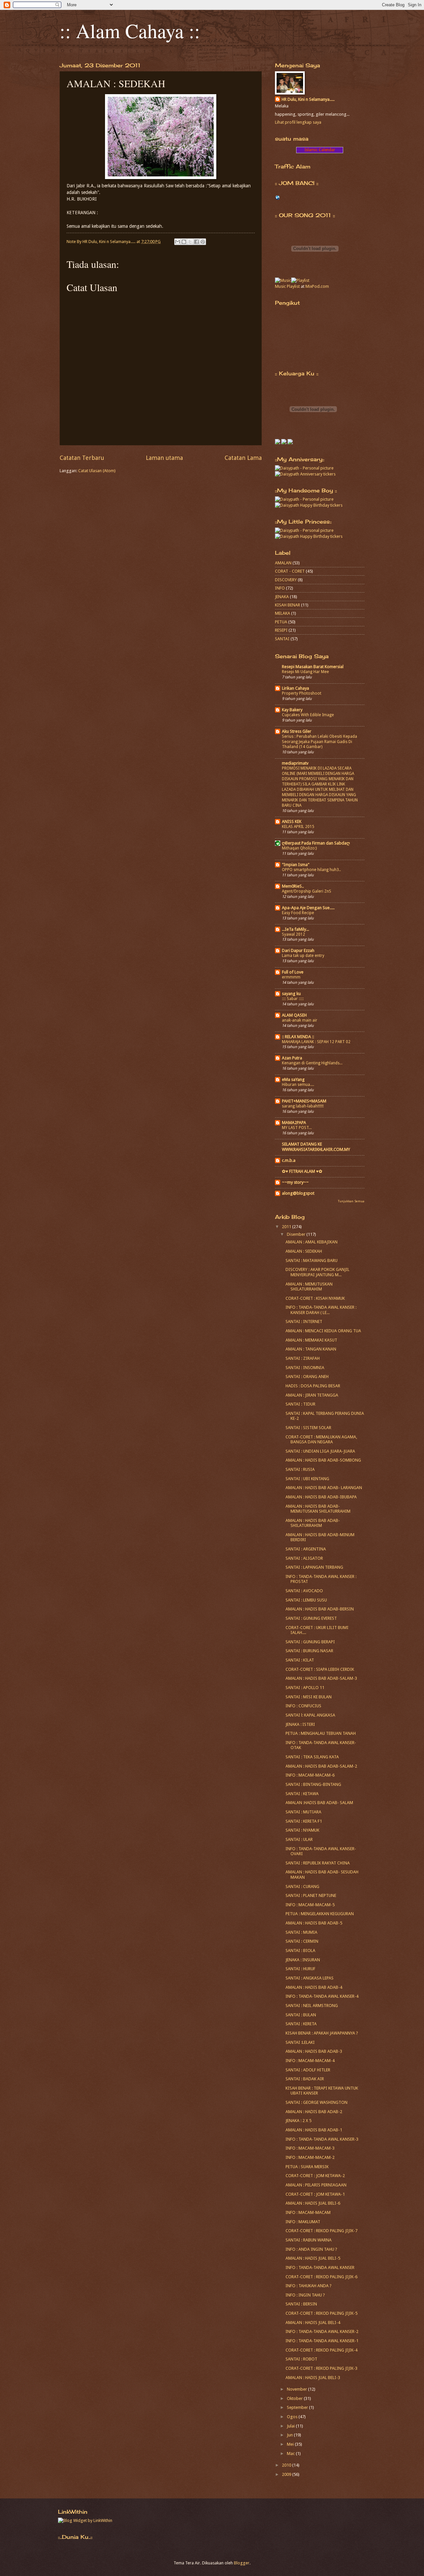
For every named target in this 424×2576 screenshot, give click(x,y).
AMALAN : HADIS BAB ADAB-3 (314, 2051)
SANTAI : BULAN (301, 2015)
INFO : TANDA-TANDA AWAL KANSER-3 (322, 2139)
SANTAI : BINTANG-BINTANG (313, 1784)
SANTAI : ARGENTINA (306, 1549)
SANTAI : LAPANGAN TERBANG (314, 1567)
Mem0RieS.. (293, 886)
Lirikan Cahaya (295, 688)
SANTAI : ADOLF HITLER (308, 2070)
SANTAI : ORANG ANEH (307, 1377)
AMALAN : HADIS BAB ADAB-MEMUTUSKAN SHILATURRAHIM (318, 1509)
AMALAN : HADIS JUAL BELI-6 (313, 2203)
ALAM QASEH (294, 1015)
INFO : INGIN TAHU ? (305, 2295)
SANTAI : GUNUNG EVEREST (311, 1618)
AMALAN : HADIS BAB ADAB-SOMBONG (323, 1460)
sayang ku (291, 994)
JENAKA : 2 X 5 (298, 2121)
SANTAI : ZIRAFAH (303, 1358)
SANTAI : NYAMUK (302, 1830)
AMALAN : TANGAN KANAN (311, 1349)
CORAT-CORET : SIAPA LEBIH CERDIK (320, 1669)
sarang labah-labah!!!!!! (303, 1106)
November (297, 2389)
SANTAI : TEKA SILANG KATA (312, 1757)
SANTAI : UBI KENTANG (307, 1479)
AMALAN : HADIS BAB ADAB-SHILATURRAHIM (313, 1523)
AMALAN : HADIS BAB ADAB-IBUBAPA (321, 1497)
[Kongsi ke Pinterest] (203, 242)
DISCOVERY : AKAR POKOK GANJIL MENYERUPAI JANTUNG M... (318, 1272)
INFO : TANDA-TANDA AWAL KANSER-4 (322, 1996)
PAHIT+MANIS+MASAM (304, 1101)
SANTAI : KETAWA (302, 1794)
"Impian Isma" (296, 865)
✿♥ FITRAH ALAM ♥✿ (302, 1171)
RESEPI (281, 630)
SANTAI (282, 639)
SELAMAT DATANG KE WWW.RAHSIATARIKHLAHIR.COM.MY (316, 1147)
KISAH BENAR (288, 605)
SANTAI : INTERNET (304, 1321)
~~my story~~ (295, 1182)
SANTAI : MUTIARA (303, 1812)
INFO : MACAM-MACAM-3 (310, 2148)
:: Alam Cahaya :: (130, 31)
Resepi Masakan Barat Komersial (313, 667)
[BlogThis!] (184, 242)
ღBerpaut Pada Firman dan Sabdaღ (316, 843)
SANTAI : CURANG (302, 1886)
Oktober (295, 2398)
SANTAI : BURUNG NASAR (309, 1651)
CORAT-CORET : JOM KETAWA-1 (315, 2194)
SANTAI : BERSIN (301, 2304)
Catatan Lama (243, 458)
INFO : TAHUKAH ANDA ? (309, 2286)
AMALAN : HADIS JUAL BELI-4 (313, 2323)
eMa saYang (293, 1079)
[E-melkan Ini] (178, 242)
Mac (291, 2453)
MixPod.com (317, 286)
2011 (287, 1227)
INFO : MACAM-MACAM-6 (310, 1775)
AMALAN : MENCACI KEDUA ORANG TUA (323, 1331)
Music (280, 286)
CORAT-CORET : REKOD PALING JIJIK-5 (321, 2313)
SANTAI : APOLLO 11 (305, 1688)
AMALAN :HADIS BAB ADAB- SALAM (319, 1803)
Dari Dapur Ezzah (298, 950)
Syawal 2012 (293, 934)
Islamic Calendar (320, 150)
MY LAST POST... (297, 1128)
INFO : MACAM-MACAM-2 (310, 2157)
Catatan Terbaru (82, 458)
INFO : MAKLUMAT (303, 2222)
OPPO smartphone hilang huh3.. (311, 870)
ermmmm (291, 977)
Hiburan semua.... (298, 1085)
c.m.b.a (289, 1160)
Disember (297, 1234)
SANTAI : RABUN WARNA (309, 2240)
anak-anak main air (300, 1020)
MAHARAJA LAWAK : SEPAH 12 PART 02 (316, 1042)
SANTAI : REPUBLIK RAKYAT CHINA (318, 1863)
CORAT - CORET (290, 571)
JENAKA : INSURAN (303, 1960)
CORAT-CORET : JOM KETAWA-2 (315, 2176)
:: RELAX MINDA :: (298, 1037)
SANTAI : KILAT (300, 1660)
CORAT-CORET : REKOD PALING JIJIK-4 (321, 2350)
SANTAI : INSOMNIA (305, 1368)
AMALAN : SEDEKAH (304, 1251)
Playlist (293, 286)
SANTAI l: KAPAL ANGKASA (310, 1715)
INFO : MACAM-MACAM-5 (310, 1905)
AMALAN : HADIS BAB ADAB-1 (314, 2130)
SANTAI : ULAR (299, 1839)
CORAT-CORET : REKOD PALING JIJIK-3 (321, 2368)
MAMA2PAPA (294, 1123)
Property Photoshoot (302, 693)
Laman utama (164, 458)
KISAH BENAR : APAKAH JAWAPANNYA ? (322, 2033)
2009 (287, 2474)
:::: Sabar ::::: (293, 999)
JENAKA (282, 597)
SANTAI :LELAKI (300, 2042)
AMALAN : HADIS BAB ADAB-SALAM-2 (321, 1766)
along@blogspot (298, 1193)
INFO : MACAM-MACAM (308, 2212)
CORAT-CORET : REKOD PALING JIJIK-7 (321, 2231)
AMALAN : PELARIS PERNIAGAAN (316, 2185)
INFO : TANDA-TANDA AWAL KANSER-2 (322, 2331)
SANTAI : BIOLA (300, 1950)
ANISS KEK (292, 821)
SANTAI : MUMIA (301, 1932)
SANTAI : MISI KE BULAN (309, 1697)
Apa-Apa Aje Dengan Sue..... (308, 908)
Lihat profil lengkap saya (298, 122)
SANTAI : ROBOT (301, 2359)
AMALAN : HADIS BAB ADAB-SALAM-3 (321, 1678)
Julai (291, 2426)
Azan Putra (292, 1058)
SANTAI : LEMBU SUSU (306, 1600)
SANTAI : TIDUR (300, 1404)
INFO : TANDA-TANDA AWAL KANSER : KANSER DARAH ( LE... (321, 1310)
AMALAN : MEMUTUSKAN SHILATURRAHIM (309, 1287)
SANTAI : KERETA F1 (304, 1821)
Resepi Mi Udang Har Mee (305, 672)
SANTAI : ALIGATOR (304, 1558)
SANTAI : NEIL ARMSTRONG (312, 2006)
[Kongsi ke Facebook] (196, 242)
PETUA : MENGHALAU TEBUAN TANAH (321, 1733)
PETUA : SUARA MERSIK (307, 2167)
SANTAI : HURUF (300, 1969)
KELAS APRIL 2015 (298, 827)
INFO (280, 588)
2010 (287, 2465)
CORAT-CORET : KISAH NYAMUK (315, 1298)
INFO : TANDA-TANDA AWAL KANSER (320, 2267)
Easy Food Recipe (298, 913)
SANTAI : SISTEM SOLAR (308, 1428)
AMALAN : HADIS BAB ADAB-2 (314, 2112)
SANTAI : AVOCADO (304, 1591)
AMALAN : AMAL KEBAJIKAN (312, 1242)
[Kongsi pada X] (190, 242)
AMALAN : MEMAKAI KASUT (311, 1340)
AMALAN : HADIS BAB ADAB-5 (314, 1923)
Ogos (293, 2417)
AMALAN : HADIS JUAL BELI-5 (313, 2258)
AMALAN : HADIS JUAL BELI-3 (313, 2378)
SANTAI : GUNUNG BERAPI (310, 1642)
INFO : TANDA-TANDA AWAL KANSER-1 (322, 2341)
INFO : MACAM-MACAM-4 (310, 2061)
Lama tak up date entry (303, 956)
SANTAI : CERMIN (302, 1941)
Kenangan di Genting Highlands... (312, 1063)
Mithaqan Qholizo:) (299, 848)
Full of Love (293, 972)
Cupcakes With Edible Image (308, 715)
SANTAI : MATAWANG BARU (312, 1260)
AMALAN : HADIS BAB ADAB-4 (314, 1987)
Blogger (242, 2563)
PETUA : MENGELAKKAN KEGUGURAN (320, 1914)
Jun (290, 2435)
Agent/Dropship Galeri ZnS (307, 891)
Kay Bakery (292, 710)
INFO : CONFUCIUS (303, 1706)
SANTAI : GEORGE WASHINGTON (317, 2102)
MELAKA (283, 613)
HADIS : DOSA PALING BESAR (313, 1386)
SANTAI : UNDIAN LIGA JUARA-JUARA (320, 1451)
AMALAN (283, 563)
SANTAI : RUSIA (300, 1469)
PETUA (281, 622)
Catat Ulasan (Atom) (97, 471)
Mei (291, 2444)
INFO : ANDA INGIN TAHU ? (311, 2249)
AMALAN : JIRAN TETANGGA (312, 1395)
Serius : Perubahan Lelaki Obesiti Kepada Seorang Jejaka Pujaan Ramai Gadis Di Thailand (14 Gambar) (319, 742)
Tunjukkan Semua (351, 1201)
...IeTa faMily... (295, 929)
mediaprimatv (295, 763)
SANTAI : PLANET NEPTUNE (311, 1895)
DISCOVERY (286, 580)
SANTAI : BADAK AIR (305, 2079)
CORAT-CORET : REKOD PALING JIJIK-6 (321, 2277)
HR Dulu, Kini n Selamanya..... (308, 99)
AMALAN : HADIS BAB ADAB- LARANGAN (324, 1488)
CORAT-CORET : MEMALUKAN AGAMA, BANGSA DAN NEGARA (321, 1439)
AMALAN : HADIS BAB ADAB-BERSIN (320, 1609)
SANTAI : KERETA (301, 2024)
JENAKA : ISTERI (300, 1724)
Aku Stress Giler (297, 731)
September (298, 2407)
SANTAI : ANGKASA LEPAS (310, 1978)
